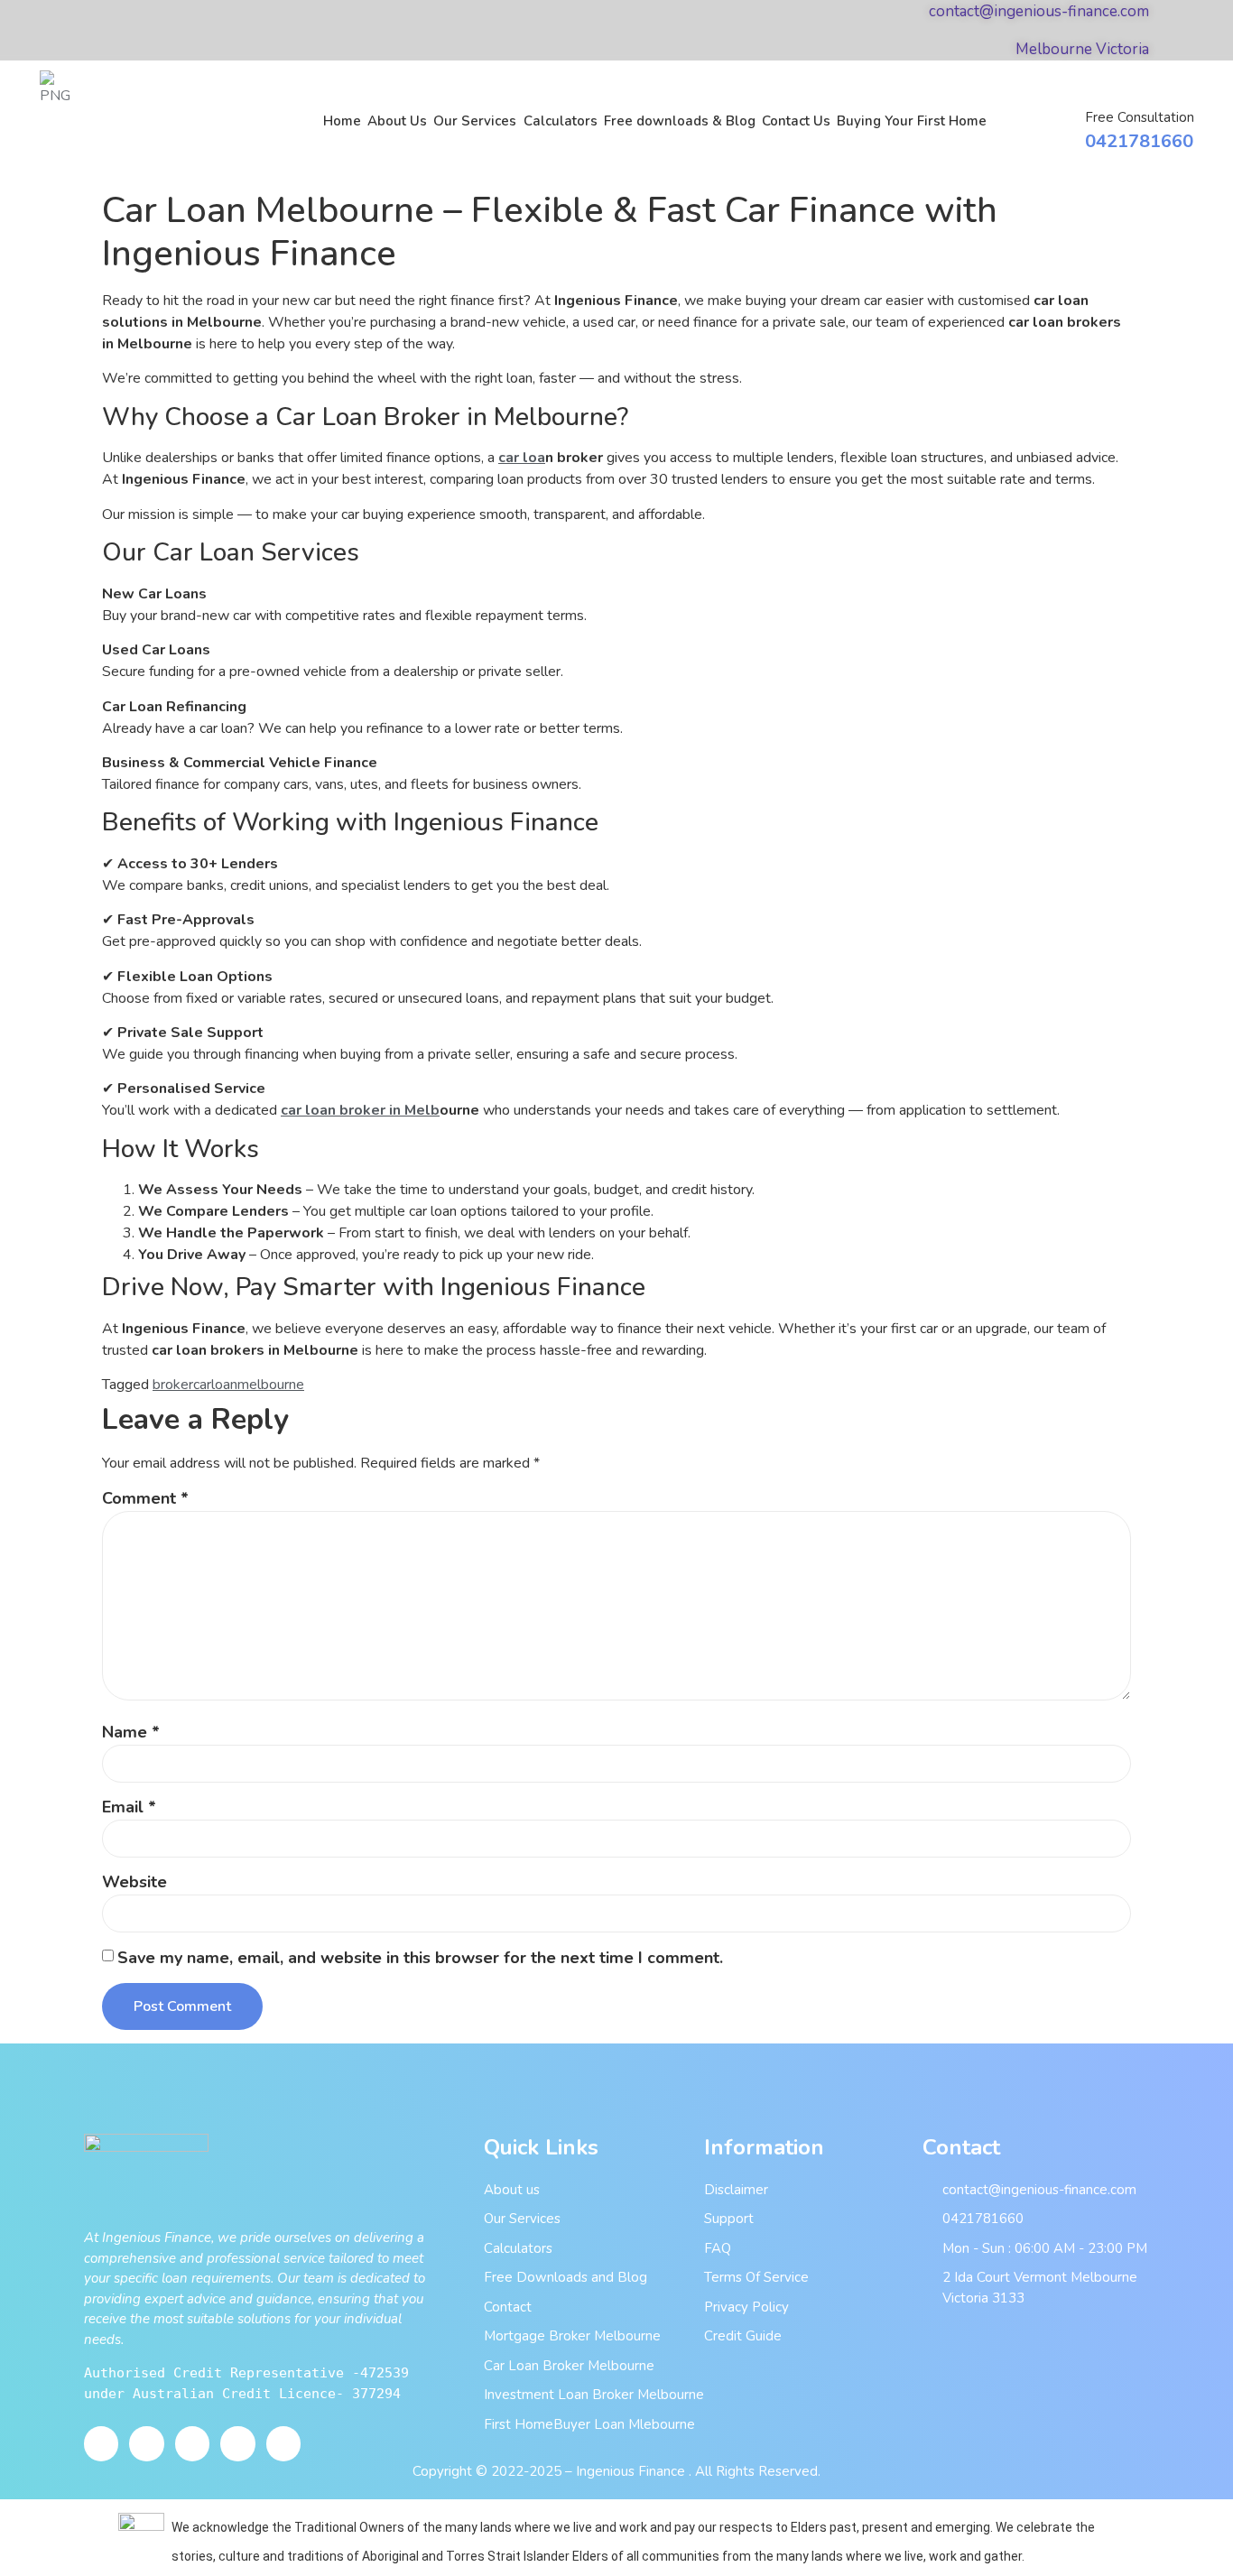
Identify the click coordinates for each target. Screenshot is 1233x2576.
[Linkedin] (283, 2443)
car (202, 1385)
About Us (397, 121)
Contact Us (796, 121)
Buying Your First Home (912, 121)
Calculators (561, 121)
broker (173, 1385)
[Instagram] (237, 2443)
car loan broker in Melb (360, 1110)
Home (342, 121)
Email (129, 1807)
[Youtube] (146, 2443)
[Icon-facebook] (101, 2443)
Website (134, 1882)
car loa (522, 458)
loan (224, 1385)
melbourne (271, 1385)
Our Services (475, 121)
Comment (145, 1498)
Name (131, 1732)
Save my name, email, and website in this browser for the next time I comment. (420, 1958)
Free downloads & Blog (680, 121)
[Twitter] (192, 2443)
